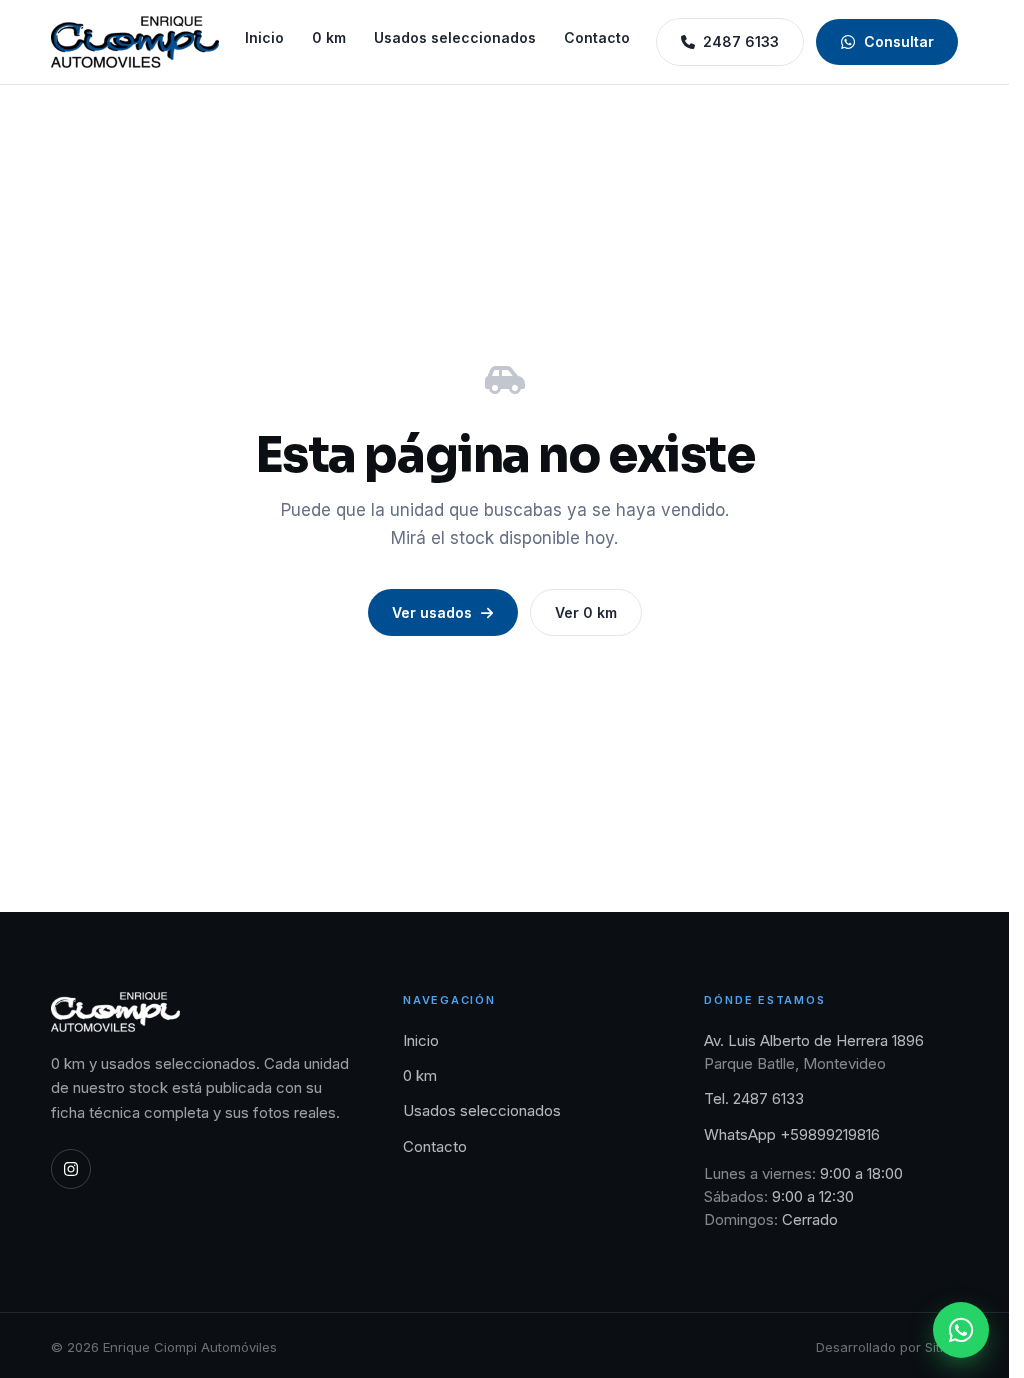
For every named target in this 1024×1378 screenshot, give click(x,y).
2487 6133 (741, 41)
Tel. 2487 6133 (754, 1098)
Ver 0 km (586, 612)
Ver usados (432, 612)
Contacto (597, 37)
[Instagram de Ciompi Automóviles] (71, 1169)
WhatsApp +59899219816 (792, 1134)
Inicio (264, 37)
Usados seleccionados (455, 37)
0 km (329, 37)
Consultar (899, 41)
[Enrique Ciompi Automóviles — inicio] (134, 42)
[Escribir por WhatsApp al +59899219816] (961, 1330)
